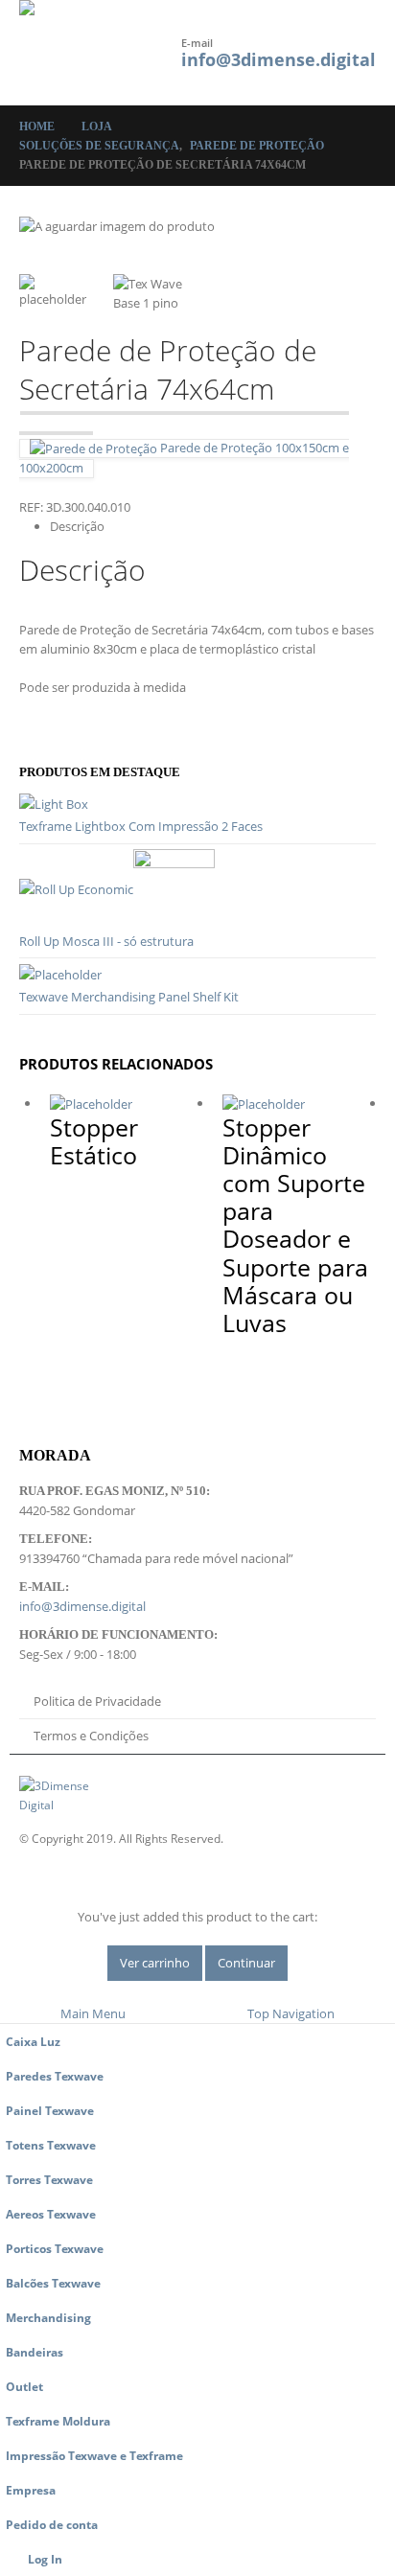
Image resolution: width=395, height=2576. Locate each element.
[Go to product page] (197, 804)
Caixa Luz (33, 2041)
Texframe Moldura (58, 2421)
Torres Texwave (49, 2179)
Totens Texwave (51, 2145)
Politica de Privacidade (97, 1701)
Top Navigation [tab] (291, 2013)
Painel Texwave (50, 2110)
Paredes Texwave (55, 2076)
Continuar (246, 1963)
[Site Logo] (72, 53)
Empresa (31, 2490)
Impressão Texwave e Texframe (94, 2455)
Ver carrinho (155, 1963)
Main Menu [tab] (93, 2013)
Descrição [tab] (77, 526)
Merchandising (48, 2317)
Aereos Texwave (51, 2214)
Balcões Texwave (53, 2283)
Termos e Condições (91, 1736)
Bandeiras (35, 2352)
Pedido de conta (52, 2524)
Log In (45, 2559)
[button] (142, 40)
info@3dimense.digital (279, 59)
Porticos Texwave (55, 2248)
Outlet (24, 2386)
